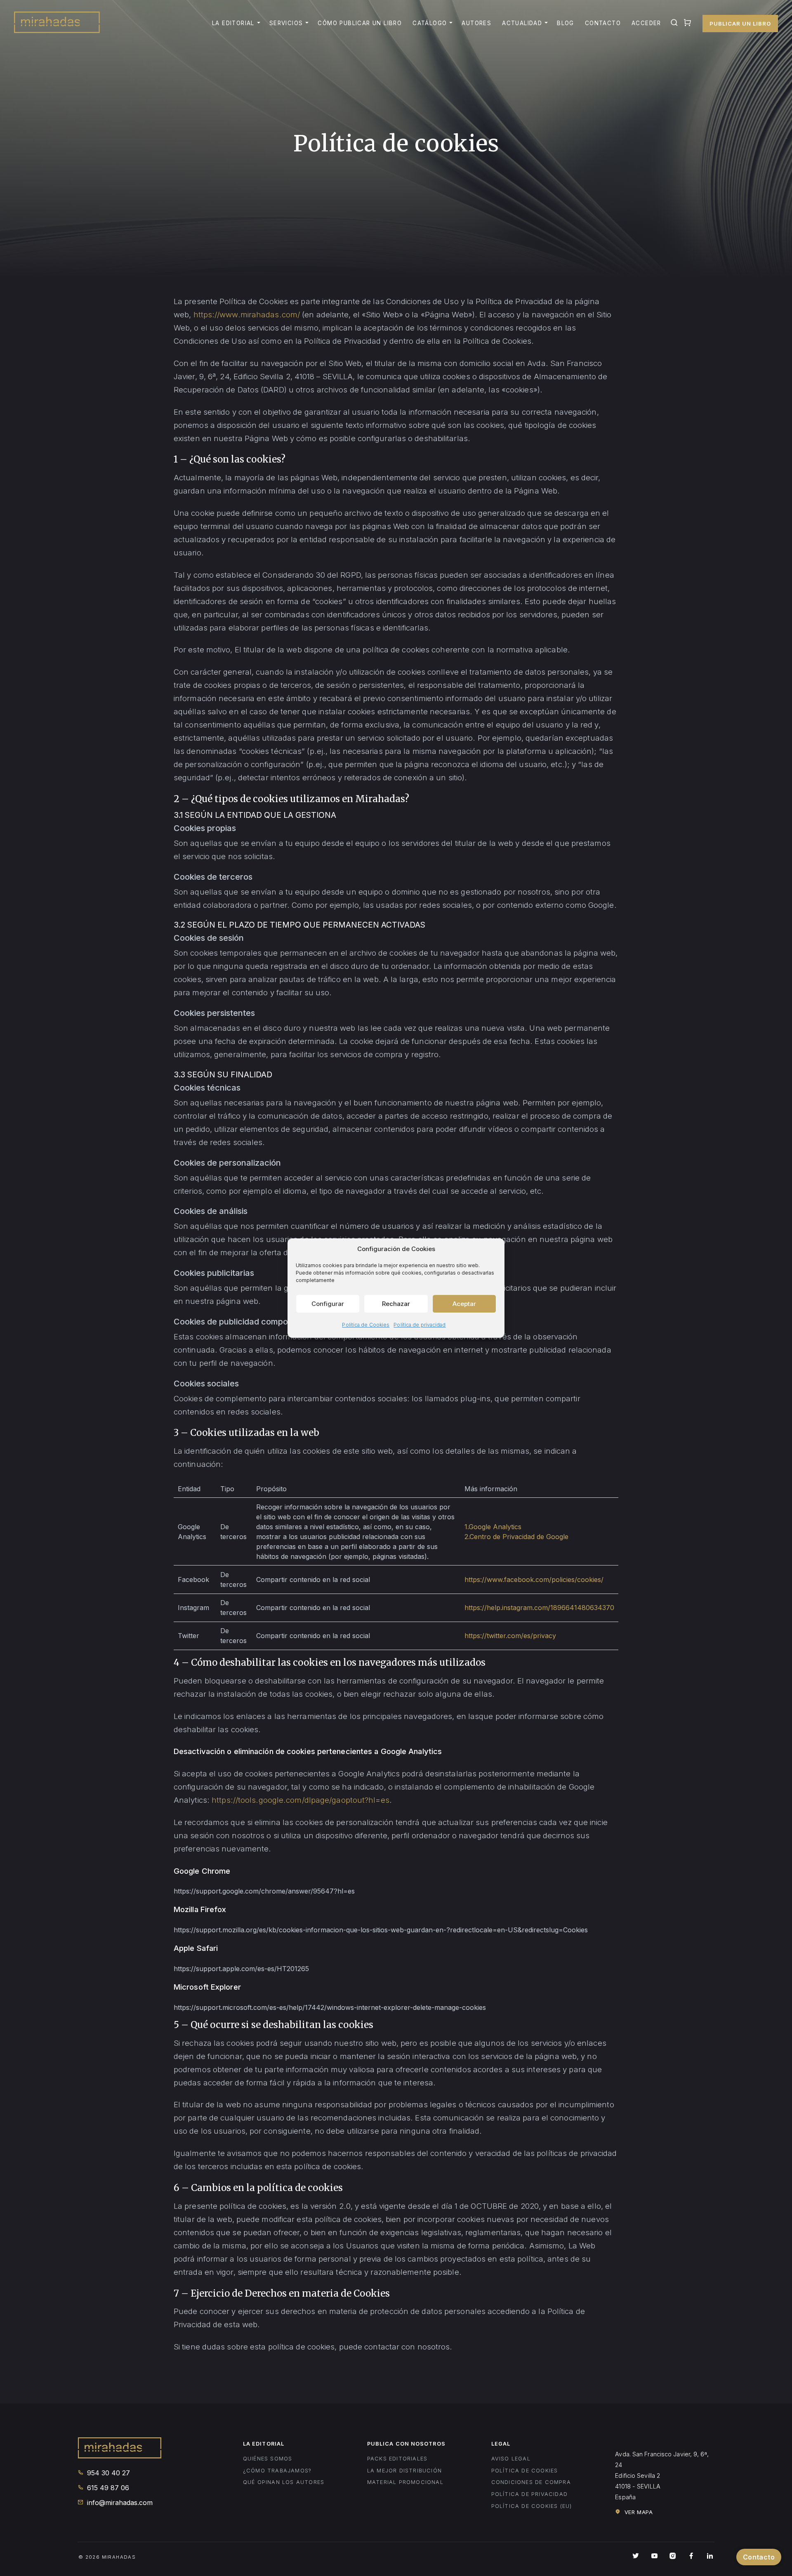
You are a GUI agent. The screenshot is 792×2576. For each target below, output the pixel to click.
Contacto (603, 23)
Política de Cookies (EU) (532, 2506)
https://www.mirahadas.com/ (247, 314)
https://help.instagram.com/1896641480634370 (539, 1608)
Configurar (328, 1304)
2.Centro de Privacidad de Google (516, 1537)
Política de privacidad (420, 1325)
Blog (566, 23)
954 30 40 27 (107, 2473)
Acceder (646, 23)
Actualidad (522, 23)
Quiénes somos (268, 2459)
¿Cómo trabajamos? (277, 2471)
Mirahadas (57, 23)
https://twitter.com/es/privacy (510, 1636)
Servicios (286, 23)
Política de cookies (525, 2471)
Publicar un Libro (740, 24)
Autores (476, 23)
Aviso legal (511, 2459)
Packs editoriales (397, 2459)
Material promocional (405, 2482)
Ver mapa (638, 2512)
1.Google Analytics (493, 1527)
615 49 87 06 (107, 2488)
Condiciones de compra (531, 2482)
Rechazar (396, 1304)
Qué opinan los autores (284, 2482)
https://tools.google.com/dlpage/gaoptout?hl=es (301, 1800)
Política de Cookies (366, 1325)
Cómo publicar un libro (360, 23)
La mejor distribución (404, 2471)
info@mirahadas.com (119, 2503)
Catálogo (430, 23)
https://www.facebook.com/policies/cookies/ (534, 1580)
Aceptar (464, 1304)
